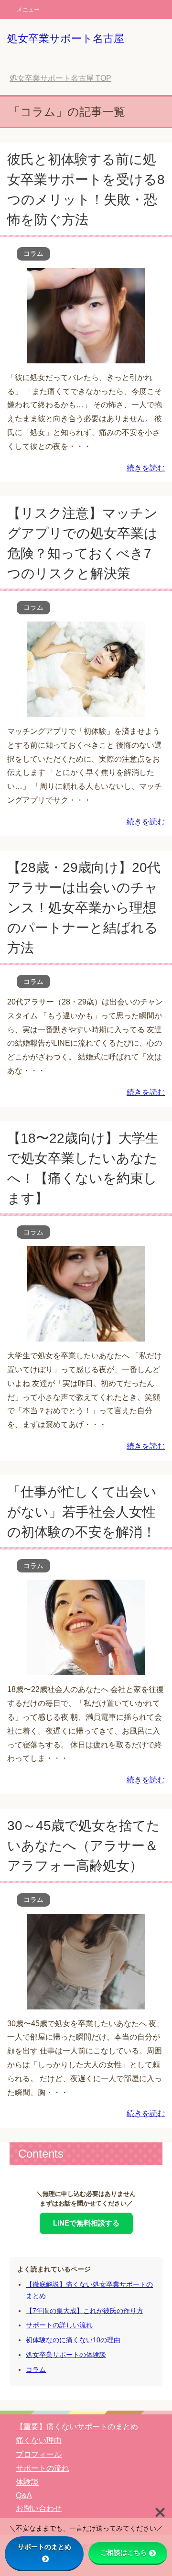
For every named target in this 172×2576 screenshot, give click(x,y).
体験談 (27, 2482)
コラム (33, 253)
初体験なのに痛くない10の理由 (73, 2340)
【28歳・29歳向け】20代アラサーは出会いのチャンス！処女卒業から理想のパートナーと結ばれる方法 (84, 908)
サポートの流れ (43, 2468)
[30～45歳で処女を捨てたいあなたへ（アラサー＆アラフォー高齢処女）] (86, 2002)
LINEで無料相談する (86, 2223)
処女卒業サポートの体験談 (66, 2355)
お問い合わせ (39, 2508)
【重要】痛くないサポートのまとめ (77, 2427)
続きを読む (146, 468)
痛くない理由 (39, 2440)
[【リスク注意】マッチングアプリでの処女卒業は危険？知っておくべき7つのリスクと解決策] (86, 710)
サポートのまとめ (44, 2547)
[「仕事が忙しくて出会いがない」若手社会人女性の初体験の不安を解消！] (86, 1668)
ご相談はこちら (124, 2553)
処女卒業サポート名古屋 (66, 38)
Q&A (24, 2495)
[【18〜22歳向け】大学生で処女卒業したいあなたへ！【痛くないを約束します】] (86, 1334)
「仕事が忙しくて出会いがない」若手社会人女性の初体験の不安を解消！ (82, 1512)
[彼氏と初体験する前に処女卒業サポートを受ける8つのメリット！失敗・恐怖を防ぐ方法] (86, 356)
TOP (60, 78)
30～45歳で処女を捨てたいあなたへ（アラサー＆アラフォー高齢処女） (84, 1846)
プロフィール (39, 2454)
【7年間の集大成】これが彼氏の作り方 (85, 2311)
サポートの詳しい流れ (59, 2325)
